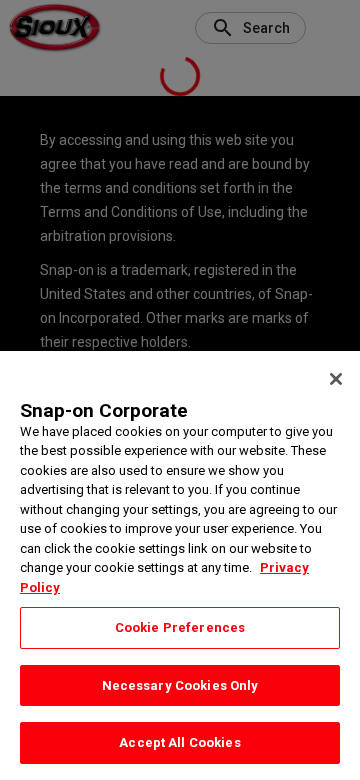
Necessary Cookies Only (180, 685)
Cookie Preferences (180, 627)
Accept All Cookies (179, 742)
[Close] (336, 379)
